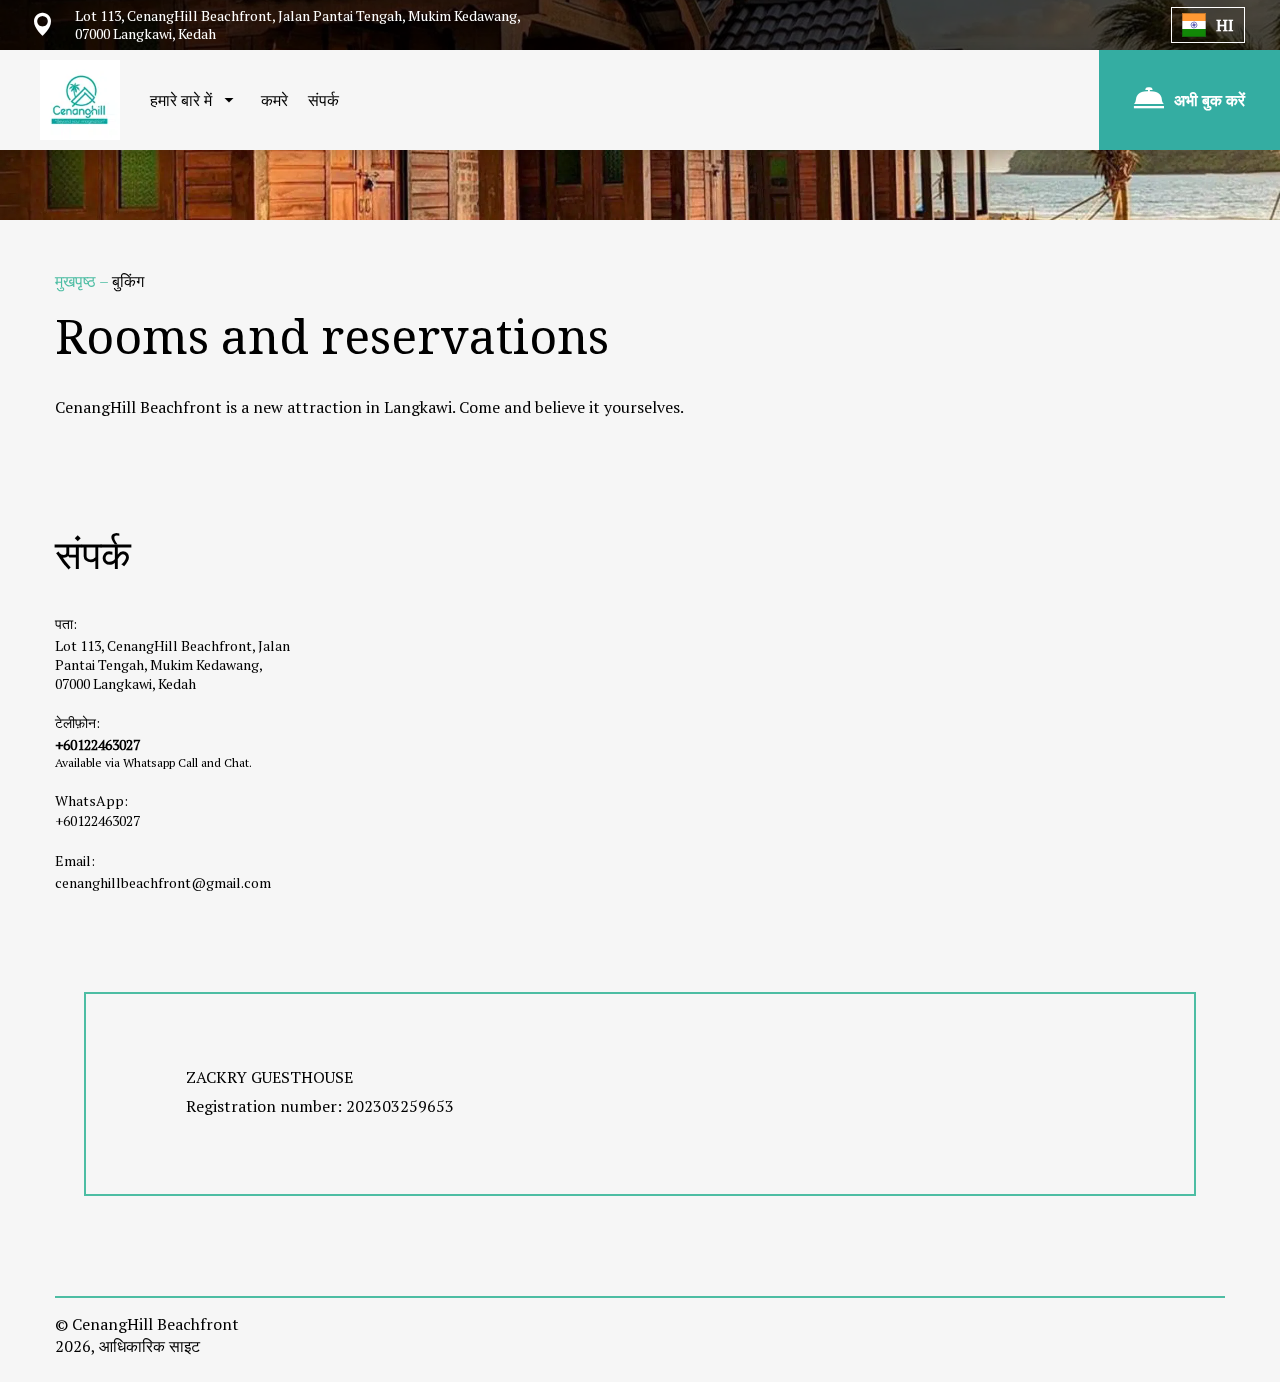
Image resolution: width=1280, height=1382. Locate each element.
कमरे (274, 100)
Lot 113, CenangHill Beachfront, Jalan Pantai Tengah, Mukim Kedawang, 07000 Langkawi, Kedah (172, 664)
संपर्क (323, 100)
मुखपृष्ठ (77, 281)
